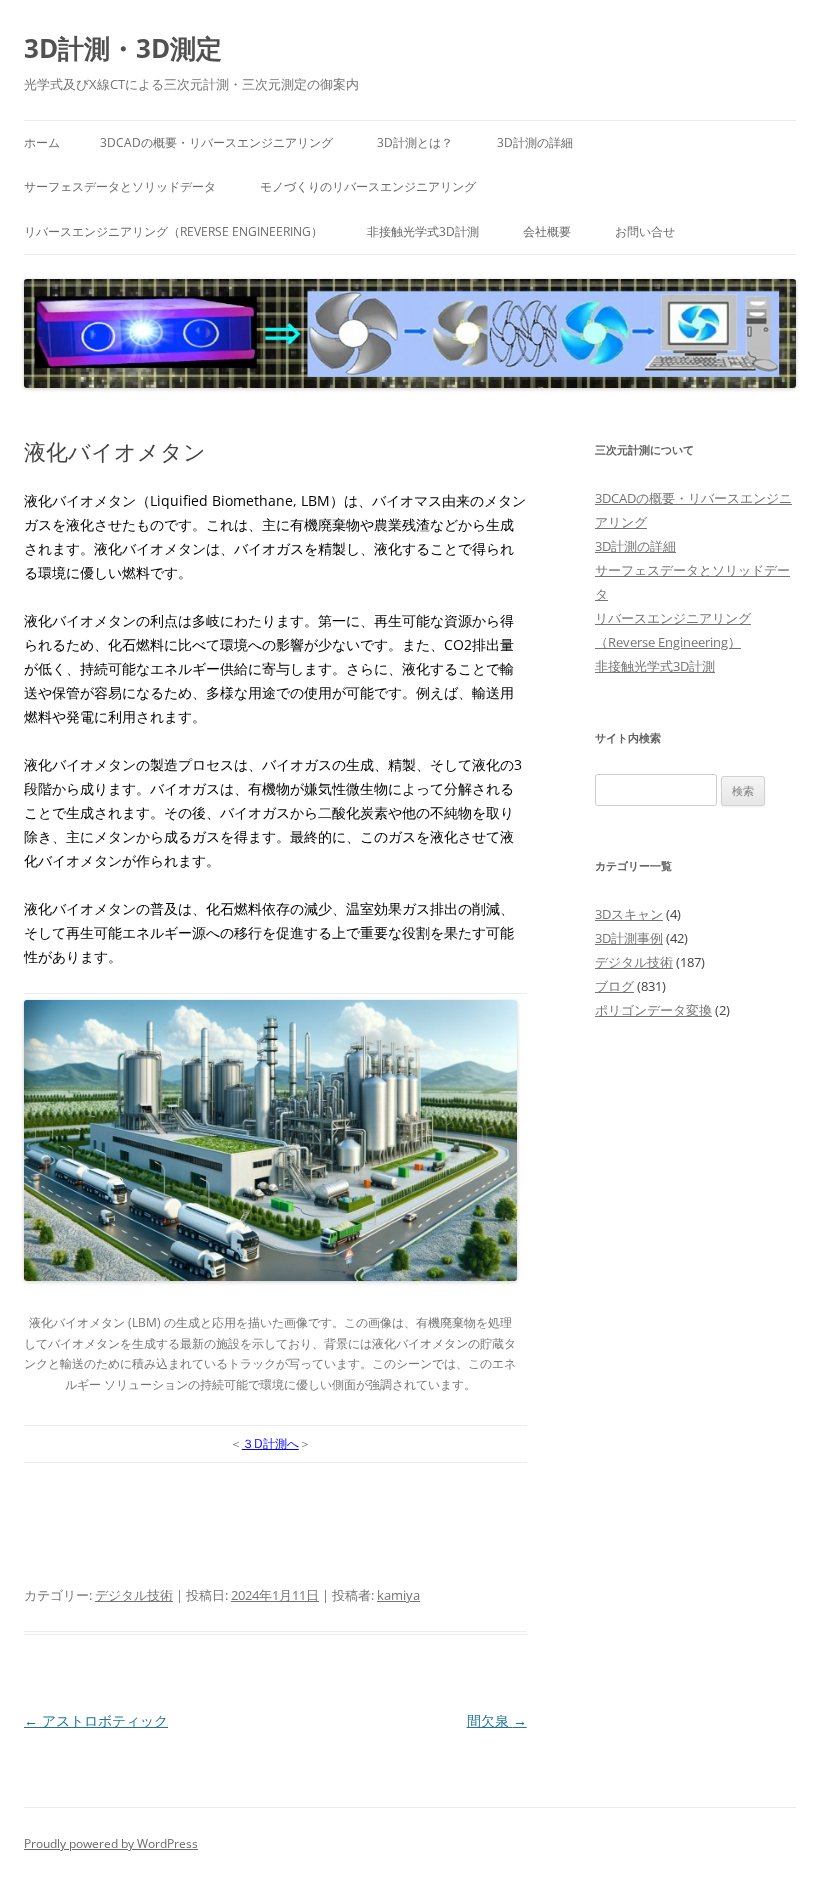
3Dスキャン (629, 914)
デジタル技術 (134, 1595)
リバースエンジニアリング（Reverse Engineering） (173, 231)
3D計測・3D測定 (123, 48)
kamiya (398, 1595)
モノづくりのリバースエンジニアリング (368, 186)
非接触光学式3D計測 (423, 231)
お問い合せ (645, 231)
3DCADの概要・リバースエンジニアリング (216, 142)
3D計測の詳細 (535, 142)
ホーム (42, 142)
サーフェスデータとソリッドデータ (120, 186)
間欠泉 (497, 1720)
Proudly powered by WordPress (111, 1843)
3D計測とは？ (415, 142)
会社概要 (547, 231)
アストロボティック (96, 1720)
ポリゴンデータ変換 (653, 1010)
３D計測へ (270, 1443)
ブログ (614, 986)
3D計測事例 (629, 938)
